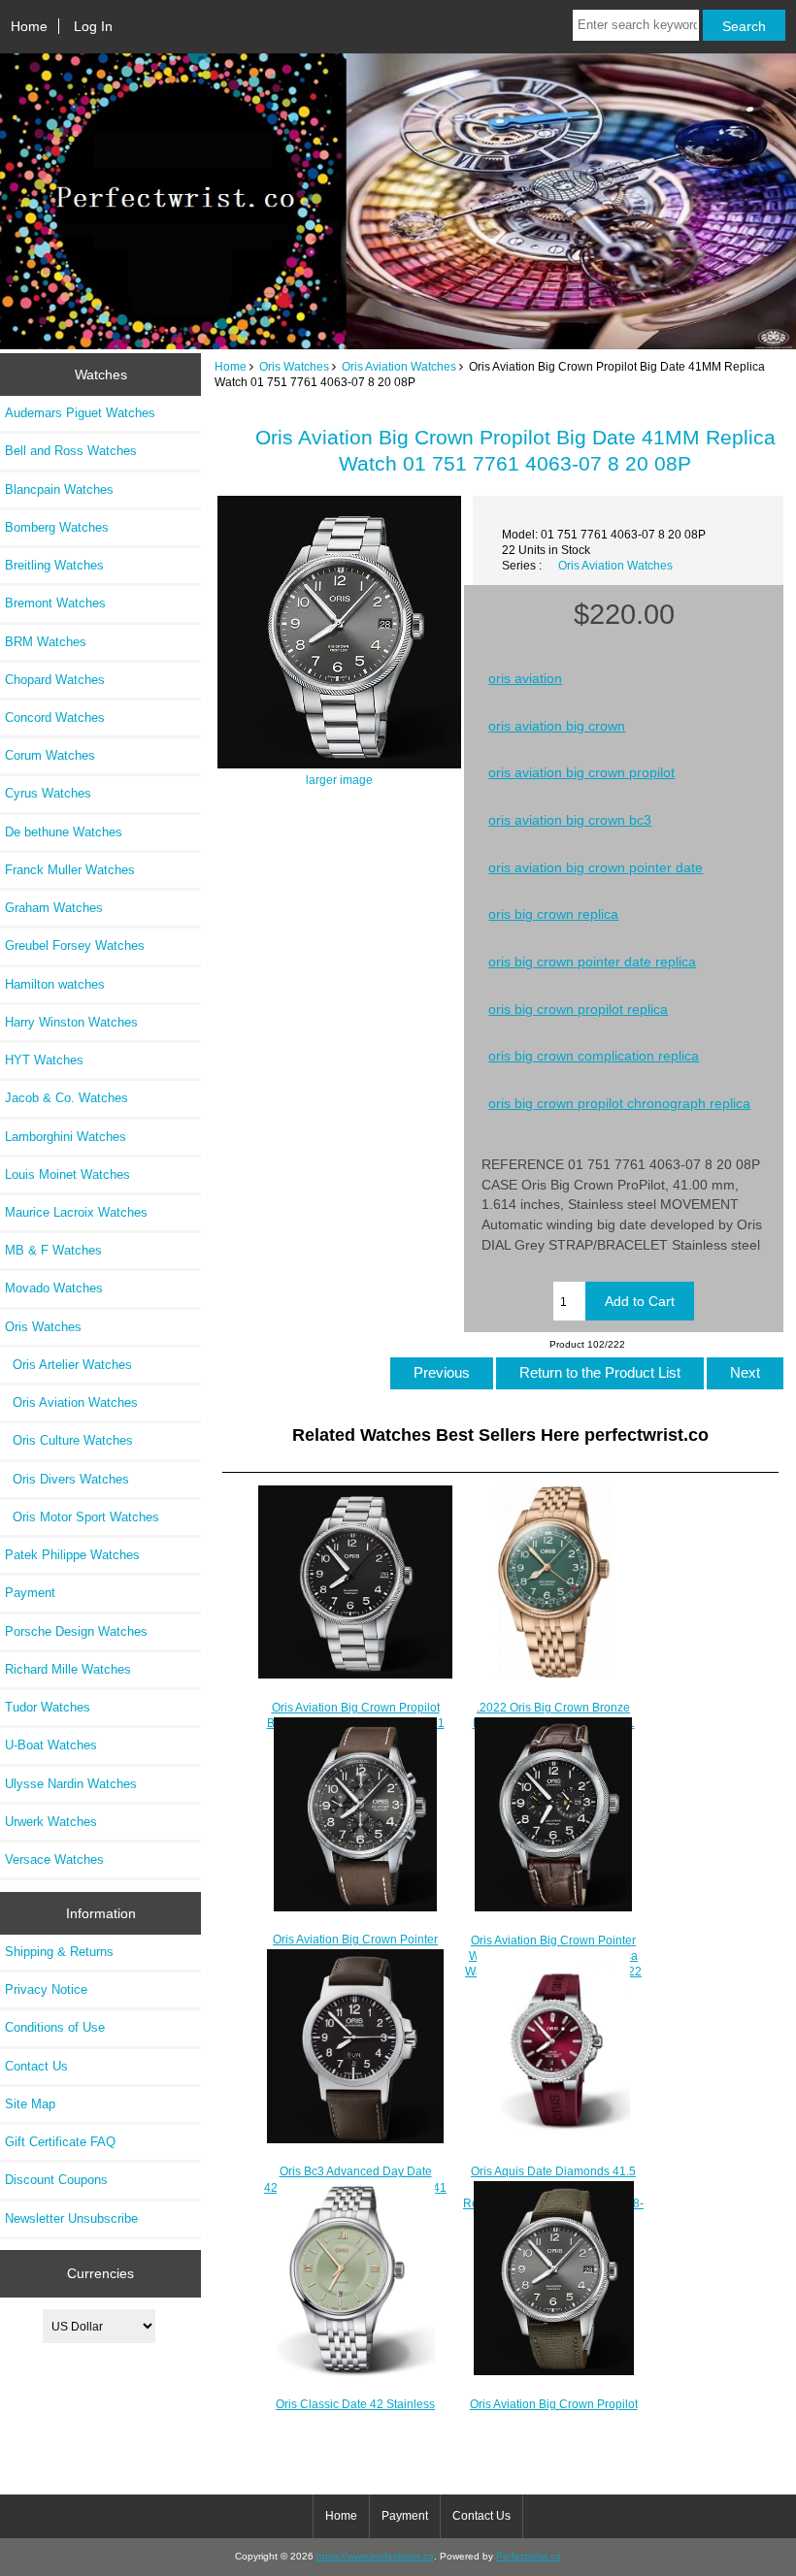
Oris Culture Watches (69, 1440)
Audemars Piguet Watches (80, 413)
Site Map (30, 2104)
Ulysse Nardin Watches (71, 1784)
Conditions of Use (55, 2027)
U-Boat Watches (51, 1745)
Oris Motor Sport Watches (82, 1517)
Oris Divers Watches (67, 1479)
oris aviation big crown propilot (581, 772)
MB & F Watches (53, 1250)
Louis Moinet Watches (67, 1174)
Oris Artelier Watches (68, 1365)
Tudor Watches (48, 1707)
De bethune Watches (64, 832)
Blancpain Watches (59, 489)
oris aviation (525, 678)
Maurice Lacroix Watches (76, 1212)
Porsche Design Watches (76, 1631)
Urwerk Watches (51, 1822)
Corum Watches (50, 755)
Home (29, 26)
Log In (93, 26)
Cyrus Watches (48, 793)
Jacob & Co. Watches (66, 1098)
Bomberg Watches (57, 527)
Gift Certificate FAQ (60, 2142)
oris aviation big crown (557, 726)
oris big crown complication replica (594, 1056)
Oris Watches (294, 366)
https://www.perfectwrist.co (375, 2556)
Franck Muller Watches (70, 870)
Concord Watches (55, 717)
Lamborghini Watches (66, 1137)
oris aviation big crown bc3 (570, 820)
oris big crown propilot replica (578, 1009)
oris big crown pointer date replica (592, 962)
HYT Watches (44, 1060)
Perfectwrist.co (529, 2556)
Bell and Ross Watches (71, 451)
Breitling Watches (54, 565)
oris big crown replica (553, 914)
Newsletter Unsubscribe (71, 2218)
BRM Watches (46, 642)
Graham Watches (54, 908)
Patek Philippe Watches (72, 1555)
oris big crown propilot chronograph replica (619, 1103)
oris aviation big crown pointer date (596, 867)
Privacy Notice (46, 1989)
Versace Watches (54, 1859)
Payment (30, 1593)
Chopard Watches (55, 680)
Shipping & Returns (59, 1952)
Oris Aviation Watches (399, 366)
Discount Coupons (56, 2180)
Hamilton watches (55, 984)
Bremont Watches (55, 603)
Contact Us (36, 2066)
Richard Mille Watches (68, 1669)
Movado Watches (54, 1288)
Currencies (100, 2273)
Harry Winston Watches (71, 1022)
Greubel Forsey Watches (75, 946)
